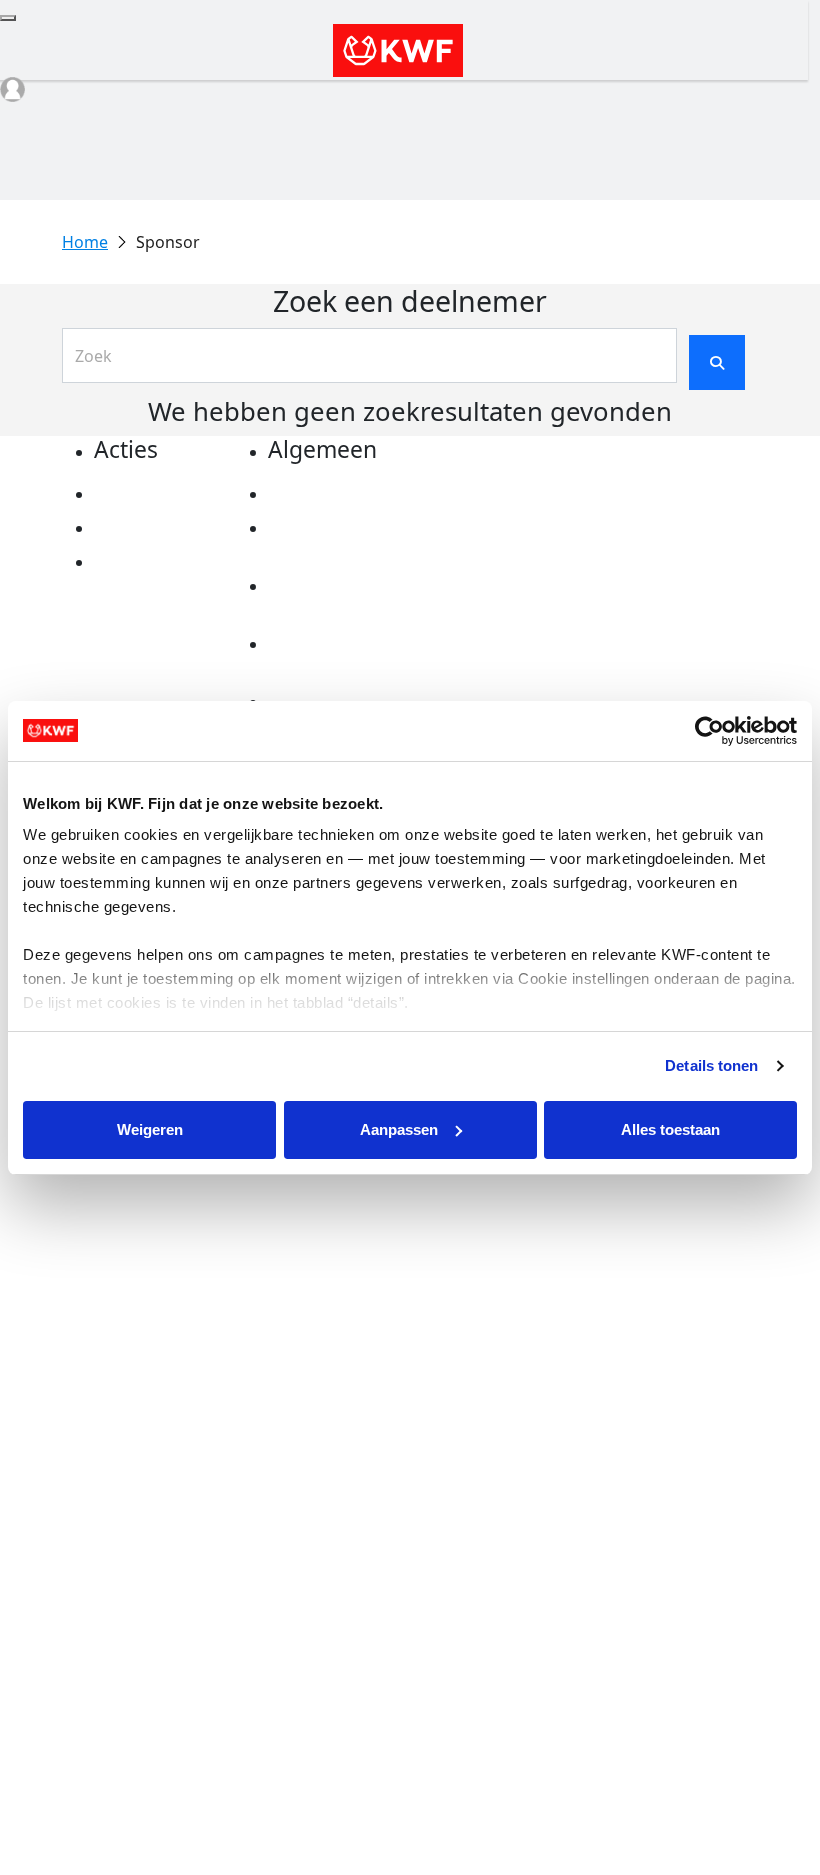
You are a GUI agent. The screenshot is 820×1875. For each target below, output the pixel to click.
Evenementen (149, 528)
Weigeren (150, 1129)
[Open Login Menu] (12, 89)
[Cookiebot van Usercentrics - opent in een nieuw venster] (709, 731)
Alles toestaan (670, 1129)
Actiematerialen (158, 494)
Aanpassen (399, 1129)
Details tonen (711, 1065)
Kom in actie (144, 562)
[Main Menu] (8, 18)
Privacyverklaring (338, 494)
